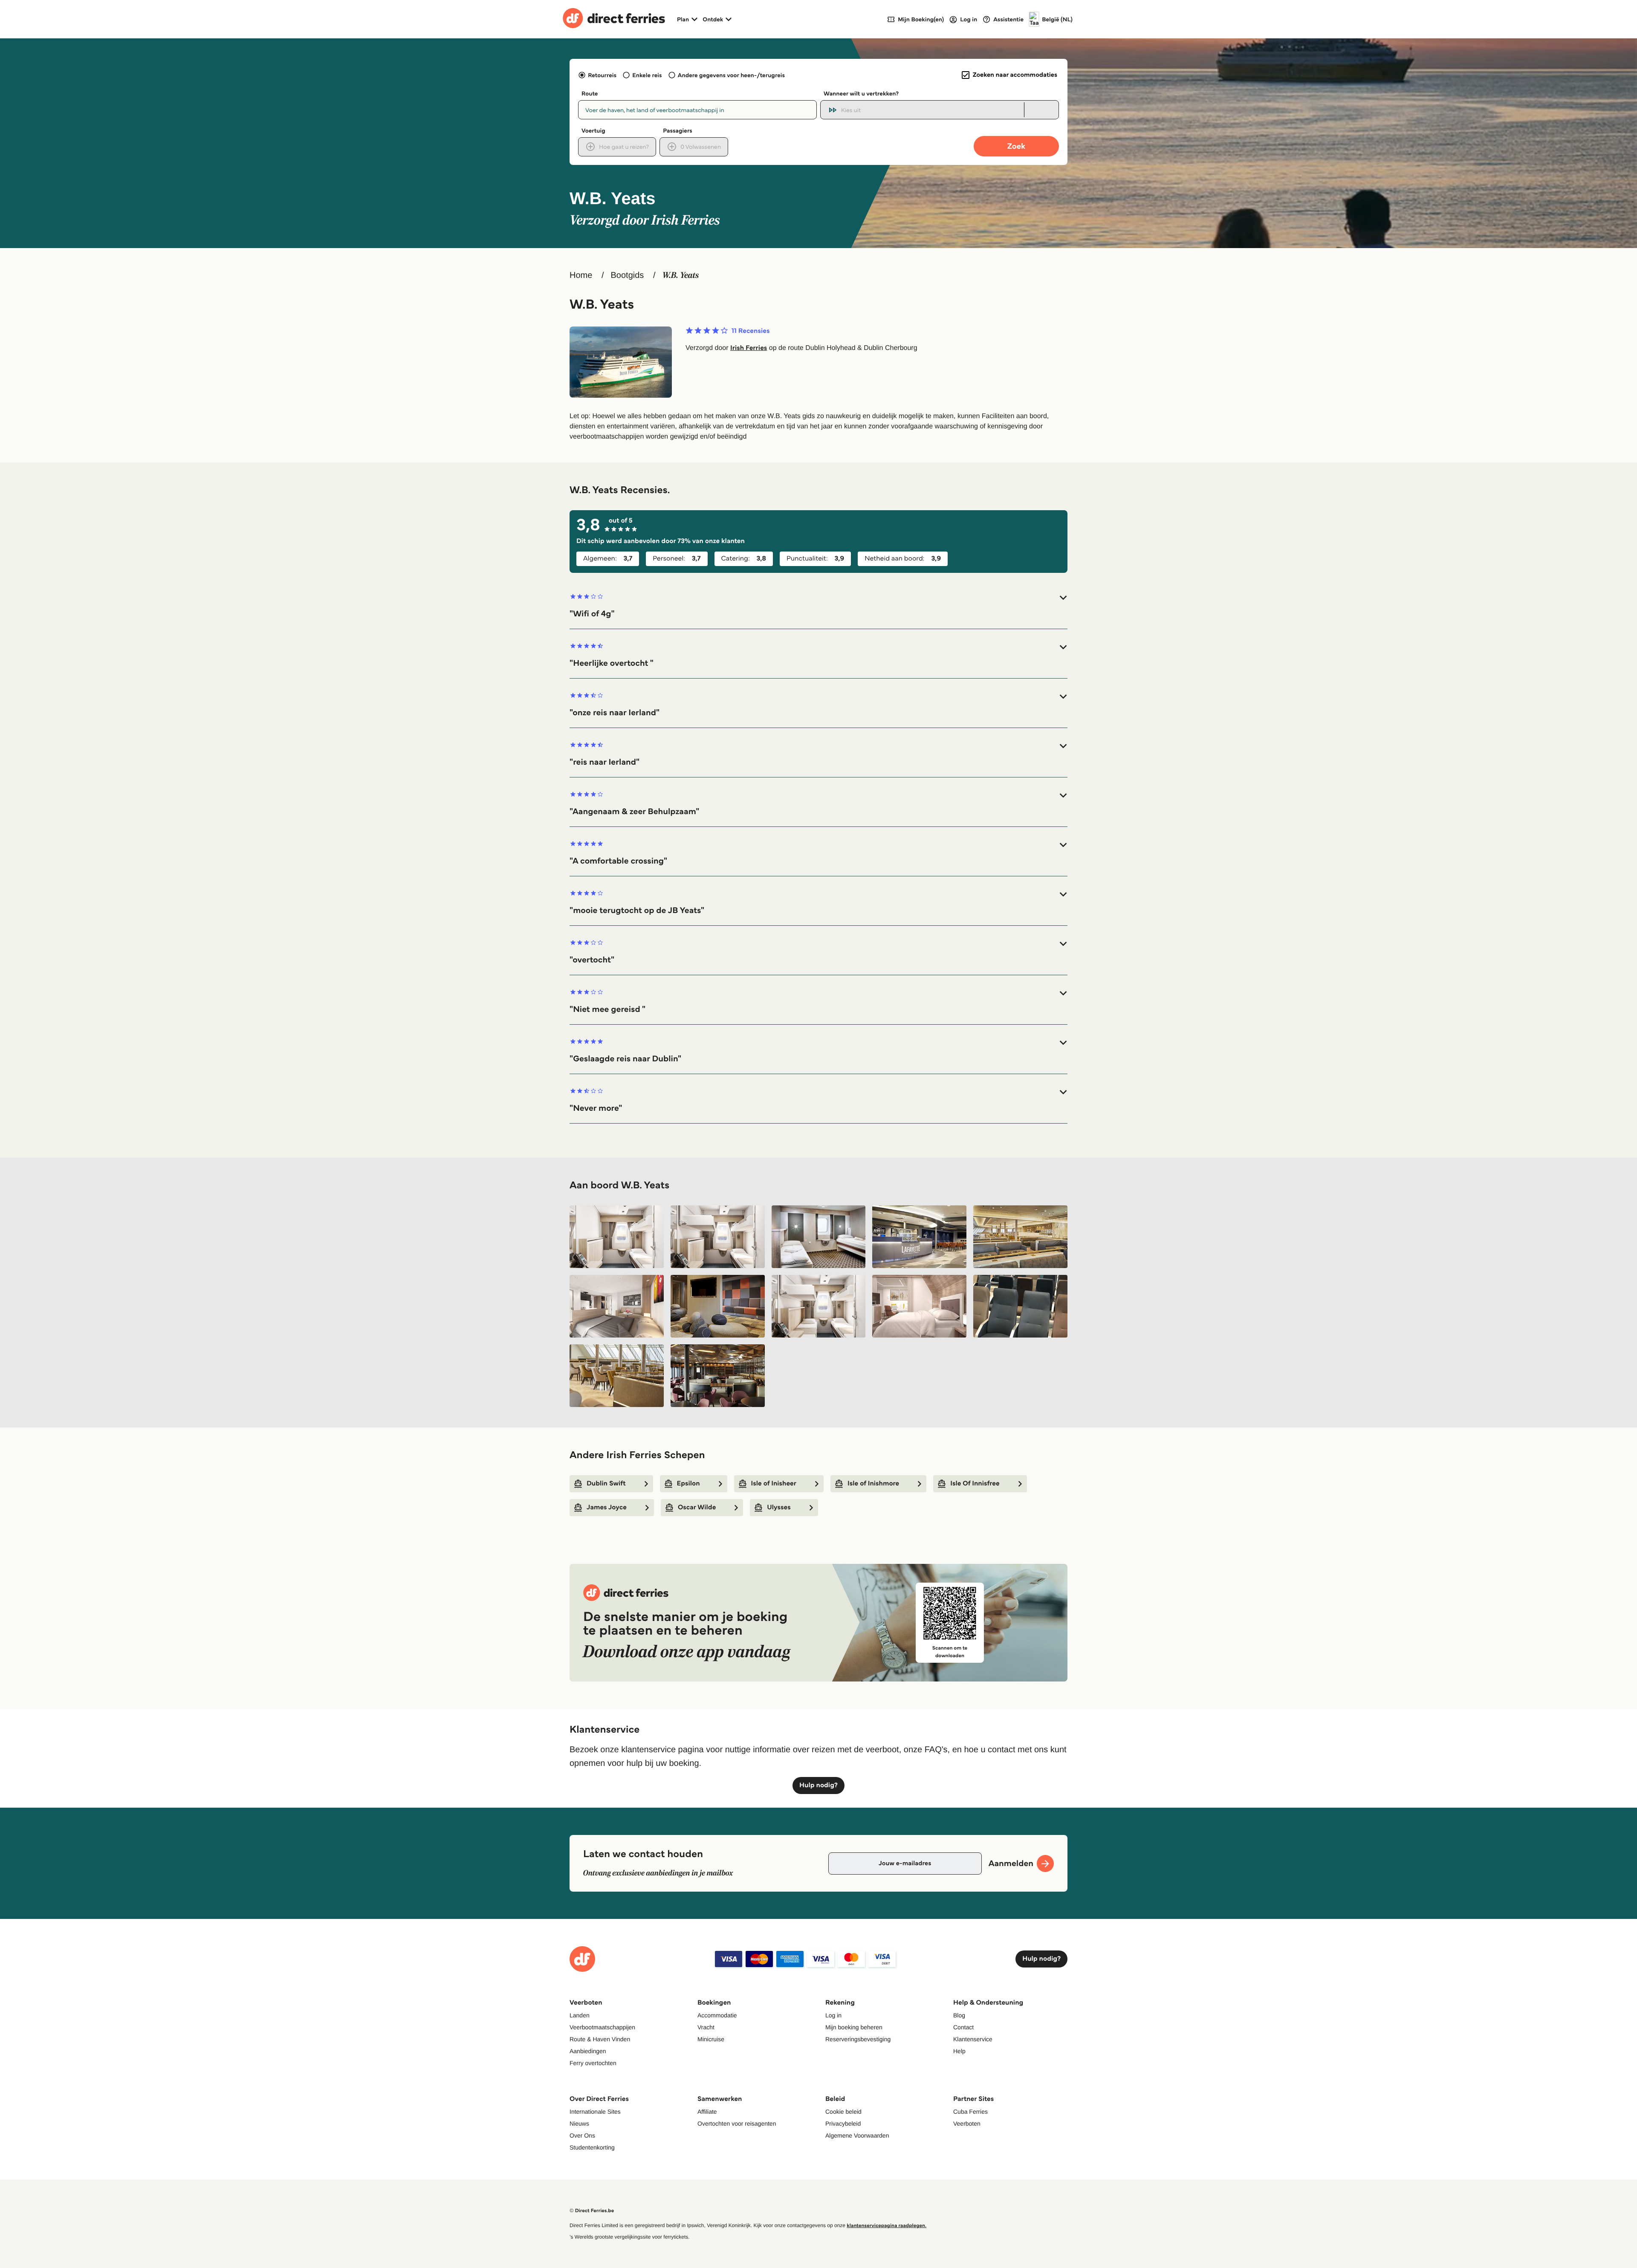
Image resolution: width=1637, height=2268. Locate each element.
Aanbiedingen (588, 2051)
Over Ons (582, 2135)
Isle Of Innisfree (975, 1484)
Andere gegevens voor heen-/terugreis (731, 75)
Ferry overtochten (593, 2063)
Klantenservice (973, 2039)
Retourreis (602, 75)
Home (581, 275)
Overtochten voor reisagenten (737, 2124)
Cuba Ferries (970, 2112)
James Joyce (607, 1507)
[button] (818, 606)
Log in (833, 2015)
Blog (959, 2015)
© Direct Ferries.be (592, 2211)
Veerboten (967, 2124)
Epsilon (688, 1484)
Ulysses (779, 1507)
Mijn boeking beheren (854, 2027)
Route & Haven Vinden (600, 2039)
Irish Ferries (749, 348)
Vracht (706, 2027)
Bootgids (627, 275)
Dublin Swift (606, 1484)
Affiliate (707, 2112)
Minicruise (711, 2039)
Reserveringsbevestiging (858, 2039)
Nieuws (579, 2124)
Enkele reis (647, 75)
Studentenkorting (592, 2147)
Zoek (1016, 146)
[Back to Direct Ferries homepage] (614, 19)
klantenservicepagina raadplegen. (886, 2226)
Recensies (751, 331)
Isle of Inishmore (873, 1484)
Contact (963, 2027)
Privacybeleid (843, 2124)
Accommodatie (717, 2015)
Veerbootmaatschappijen (602, 2027)
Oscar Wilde (697, 1507)
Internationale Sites (595, 2112)
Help (959, 2051)
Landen (580, 2015)
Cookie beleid (843, 2112)
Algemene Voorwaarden (857, 2135)
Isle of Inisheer (774, 1484)
